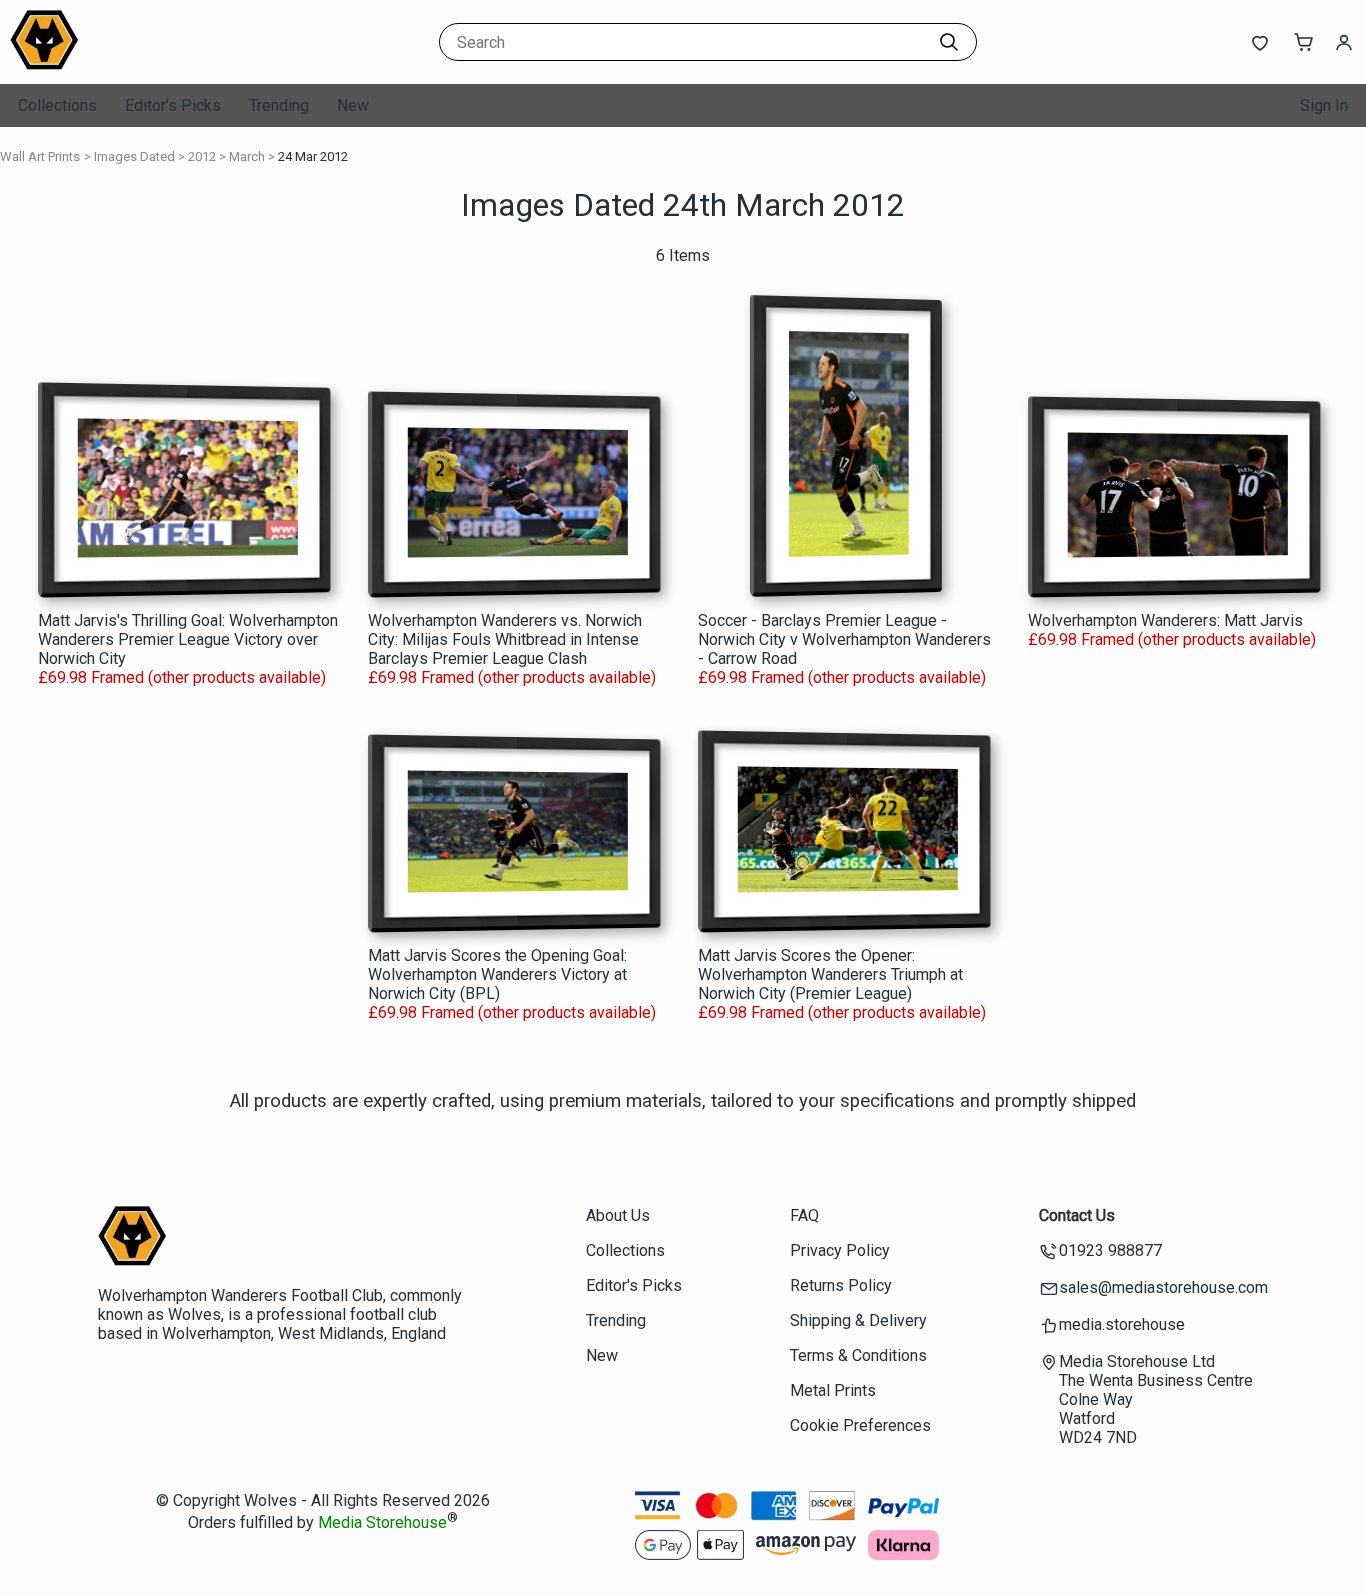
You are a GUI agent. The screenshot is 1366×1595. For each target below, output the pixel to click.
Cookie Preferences (860, 1425)
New (353, 105)
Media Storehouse (382, 1523)
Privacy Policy (840, 1250)
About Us (618, 1215)
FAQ (804, 1215)
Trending (279, 105)
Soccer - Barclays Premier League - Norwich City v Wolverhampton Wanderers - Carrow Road (844, 639)
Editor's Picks (173, 105)
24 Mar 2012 (313, 156)
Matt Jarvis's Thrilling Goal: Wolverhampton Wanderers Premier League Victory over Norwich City (188, 639)
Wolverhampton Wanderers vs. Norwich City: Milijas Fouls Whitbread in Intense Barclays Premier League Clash (505, 639)
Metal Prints (833, 1390)
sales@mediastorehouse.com (1163, 1287)
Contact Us (1077, 1215)
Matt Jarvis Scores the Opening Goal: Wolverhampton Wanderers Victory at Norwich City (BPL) (497, 974)
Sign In (1324, 105)
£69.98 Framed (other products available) (182, 677)
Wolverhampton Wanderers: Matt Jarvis (1165, 620)
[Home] (135, 64)
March (247, 156)
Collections (57, 105)
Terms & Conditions (858, 1355)
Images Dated (134, 156)
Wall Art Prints (40, 156)
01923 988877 (1110, 1250)
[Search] (949, 42)
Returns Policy (841, 1285)
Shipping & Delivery (858, 1320)
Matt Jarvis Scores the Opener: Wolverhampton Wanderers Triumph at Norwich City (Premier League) (830, 974)
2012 (202, 156)
